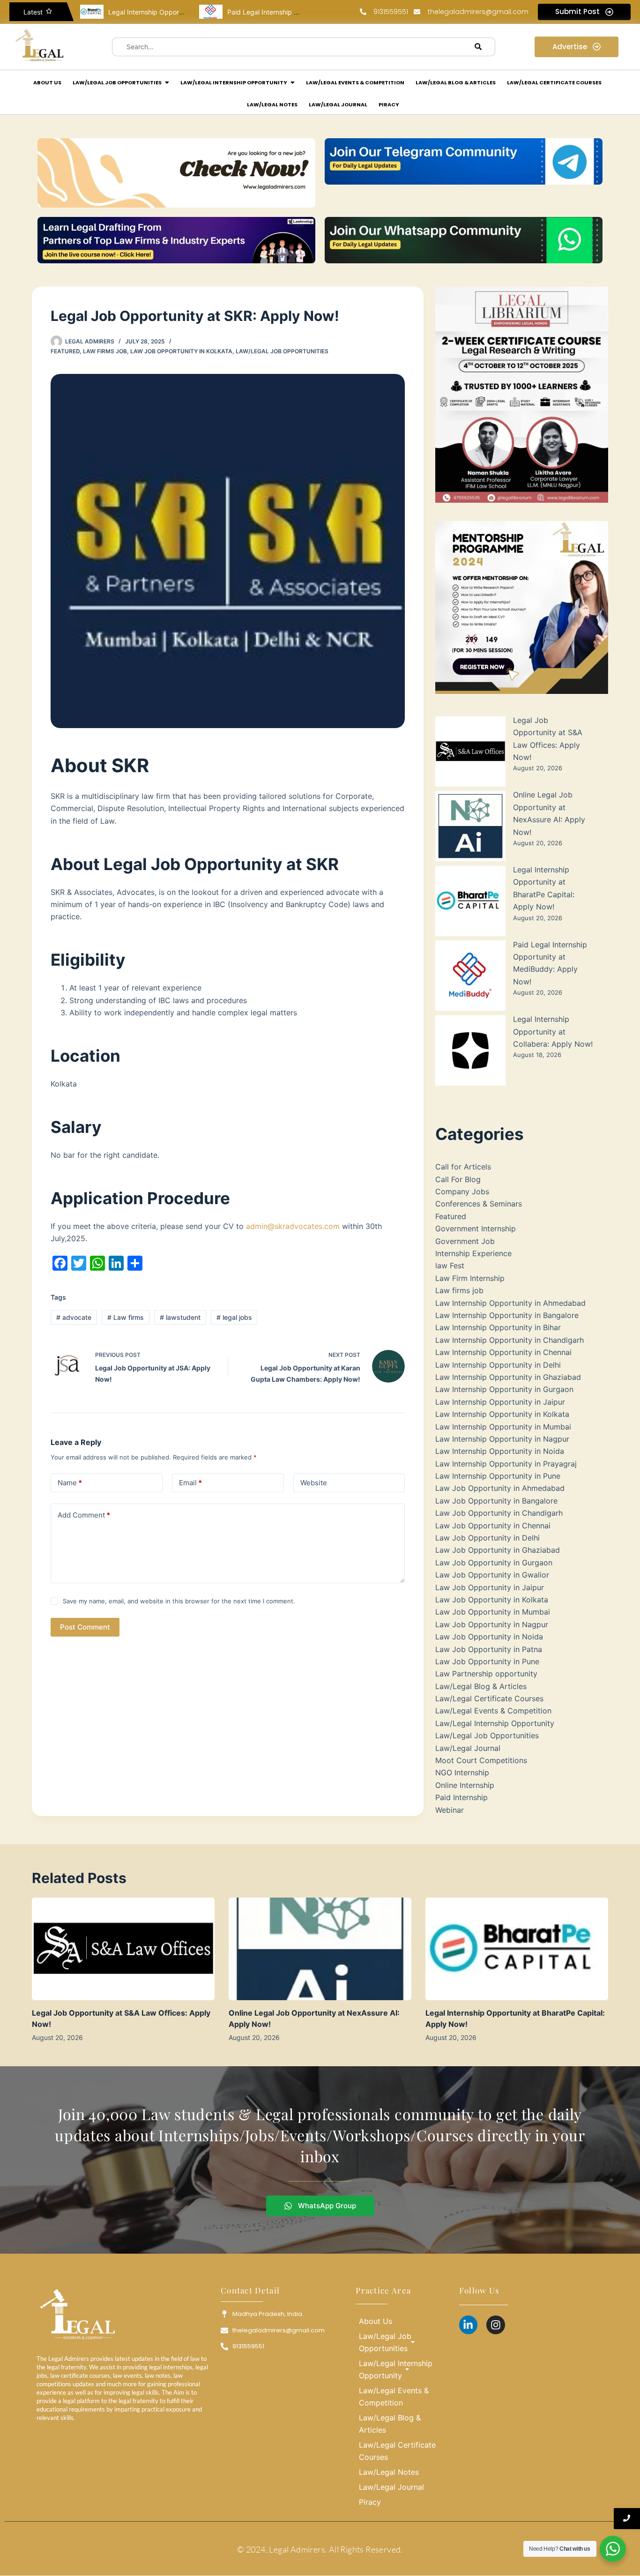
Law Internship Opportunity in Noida (500, 1451)
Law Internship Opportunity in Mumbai (503, 1427)
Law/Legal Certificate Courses (489, 1698)
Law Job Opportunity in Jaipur (490, 1587)
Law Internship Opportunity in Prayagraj (506, 1464)
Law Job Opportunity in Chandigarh (499, 1513)
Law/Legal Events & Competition (493, 1711)
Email (190, 1483)
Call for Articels (463, 1167)
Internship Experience (473, 1253)
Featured (65, 351)
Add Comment (84, 1515)
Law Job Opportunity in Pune (487, 1661)
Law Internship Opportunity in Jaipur (500, 1402)
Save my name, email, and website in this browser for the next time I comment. (179, 1601)
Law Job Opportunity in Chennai (493, 1526)
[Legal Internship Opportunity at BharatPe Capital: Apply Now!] (517, 1949)
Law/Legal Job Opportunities (282, 351)
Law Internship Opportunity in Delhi (498, 1365)
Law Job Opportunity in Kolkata (181, 351)
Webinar (450, 1810)
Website (314, 1483)
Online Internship (465, 1785)
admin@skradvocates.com (293, 1226)
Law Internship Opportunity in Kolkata (502, 1414)
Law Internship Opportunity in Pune (498, 1476)
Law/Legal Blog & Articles (481, 1686)
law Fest (450, 1266)
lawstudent (180, 1317)
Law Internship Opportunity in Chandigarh (510, 1340)
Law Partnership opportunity (486, 1674)
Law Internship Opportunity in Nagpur (502, 1439)
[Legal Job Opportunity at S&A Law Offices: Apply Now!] (123, 1949)
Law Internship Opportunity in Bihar (498, 1327)
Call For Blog (458, 1179)
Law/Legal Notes (389, 2472)
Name (70, 1483)
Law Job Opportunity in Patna (489, 1649)
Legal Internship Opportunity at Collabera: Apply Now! (553, 1031)
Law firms (126, 1317)
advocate (74, 1317)
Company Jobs (462, 1191)
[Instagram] (496, 2325)
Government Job (465, 1241)
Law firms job (105, 351)
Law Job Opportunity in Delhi (487, 1538)
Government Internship (476, 1228)
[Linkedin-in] (469, 2325)
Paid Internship (461, 1797)
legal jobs (234, 1317)
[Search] (478, 47)
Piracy (370, 2502)
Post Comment (85, 1627)
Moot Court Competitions (481, 1760)
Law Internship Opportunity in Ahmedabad (510, 1303)
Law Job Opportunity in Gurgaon (494, 1563)
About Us (376, 2321)
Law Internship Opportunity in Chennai (503, 1352)
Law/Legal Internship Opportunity (495, 1723)
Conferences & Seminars (479, 1204)
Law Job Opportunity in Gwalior (492, 1575)
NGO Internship (462, 1772)
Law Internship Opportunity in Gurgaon (504, 1389)
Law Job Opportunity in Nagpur (492, 1624)
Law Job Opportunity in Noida (489, 1637)
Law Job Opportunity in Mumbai (493, 1612)
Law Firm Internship (470, 1278)
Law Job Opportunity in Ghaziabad (498, 1550)
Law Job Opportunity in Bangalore (496, 1501)
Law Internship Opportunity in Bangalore (507, 1315)
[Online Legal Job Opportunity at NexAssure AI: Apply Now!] (320, 1949)
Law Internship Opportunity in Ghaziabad (508, 1377)
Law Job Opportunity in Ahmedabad (500, 1488)
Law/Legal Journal (468, 1748)
